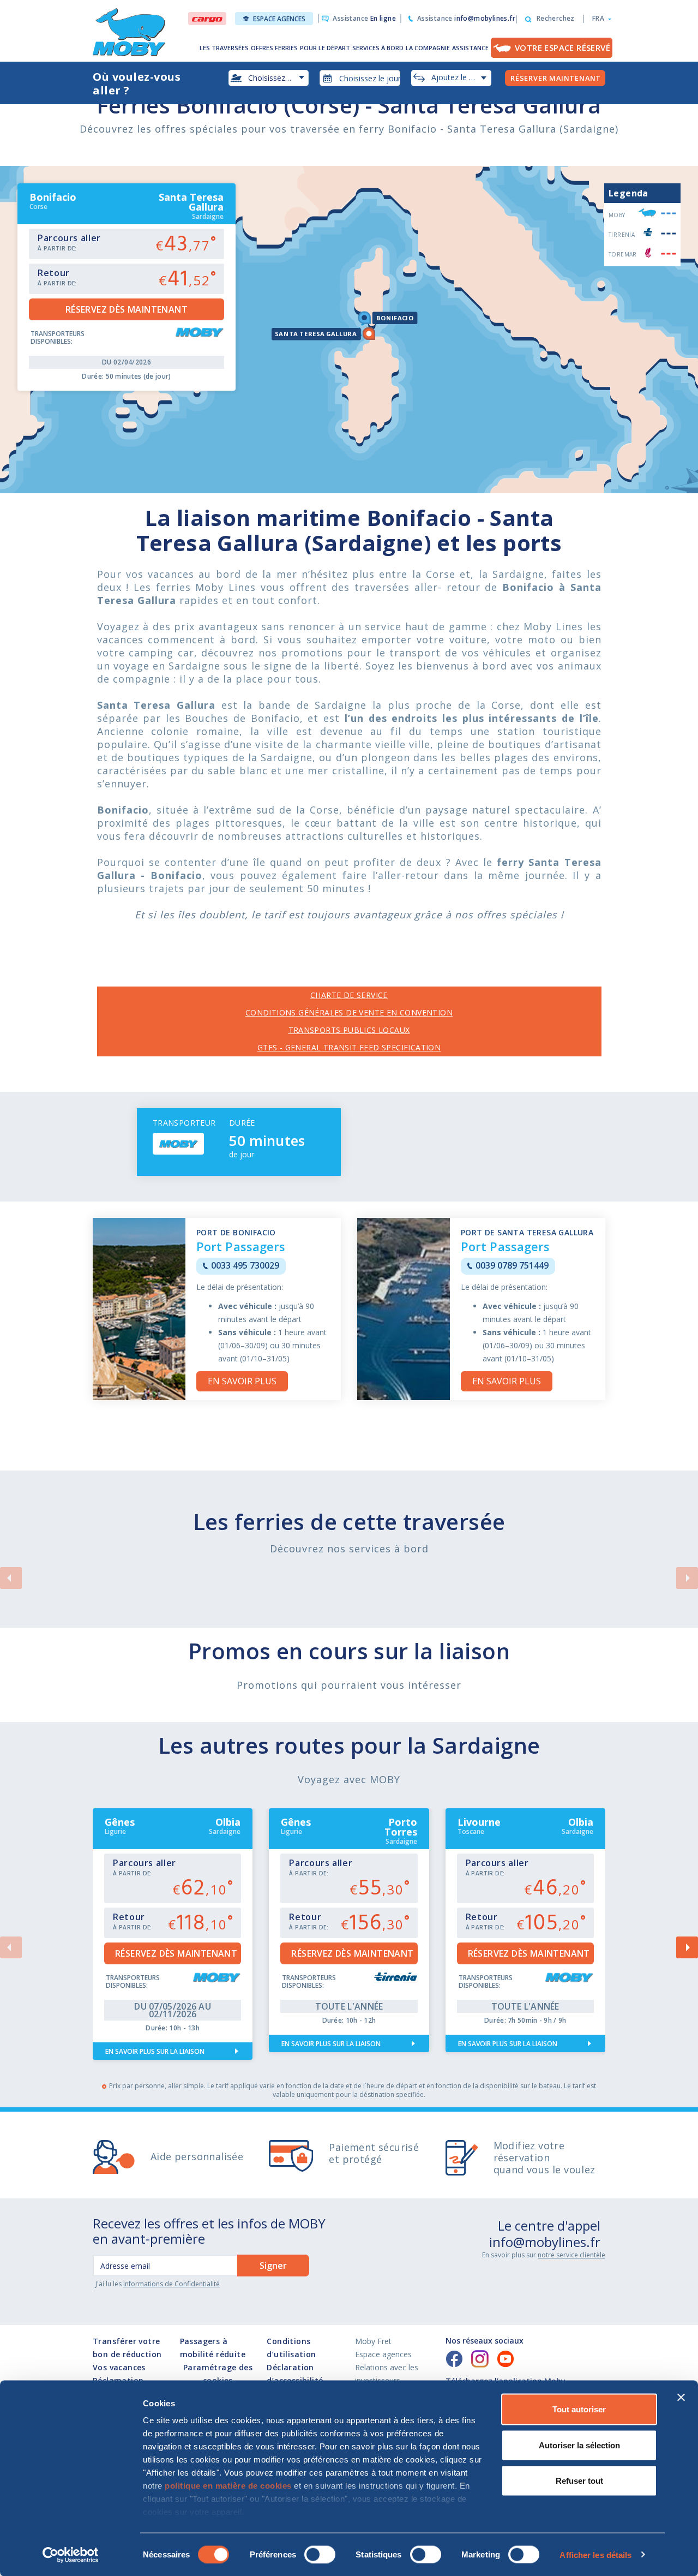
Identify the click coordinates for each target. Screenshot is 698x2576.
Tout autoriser (579, 2409)
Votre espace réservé (562, 47)
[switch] (320, 2554)
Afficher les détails (595, 2554)
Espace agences (279, 19)
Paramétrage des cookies (218, 2374)
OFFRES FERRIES (274, 48)
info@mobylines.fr (545, 2242)
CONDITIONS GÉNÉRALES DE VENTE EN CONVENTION (349, 1012)
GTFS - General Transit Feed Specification (349, 1047)
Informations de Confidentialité (172, 2284)
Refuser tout (579, 2481)
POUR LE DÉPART (325, 48)
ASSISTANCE (470, 48)
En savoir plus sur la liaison (155, 2051)
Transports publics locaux (349, 1030)
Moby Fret (373, 2341)
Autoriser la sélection (579, 2445)
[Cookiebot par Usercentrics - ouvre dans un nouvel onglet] (71, 2555)
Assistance (364, 18)
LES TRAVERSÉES (224, 48)
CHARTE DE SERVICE (349, 995)
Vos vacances (119, 2367)
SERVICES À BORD (378, 48)
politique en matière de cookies (228, 2486)
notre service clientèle (571, 2255)
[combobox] (360, 78)
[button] (598, 19)
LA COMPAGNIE (428, 48)
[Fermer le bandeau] (681, 2398)
